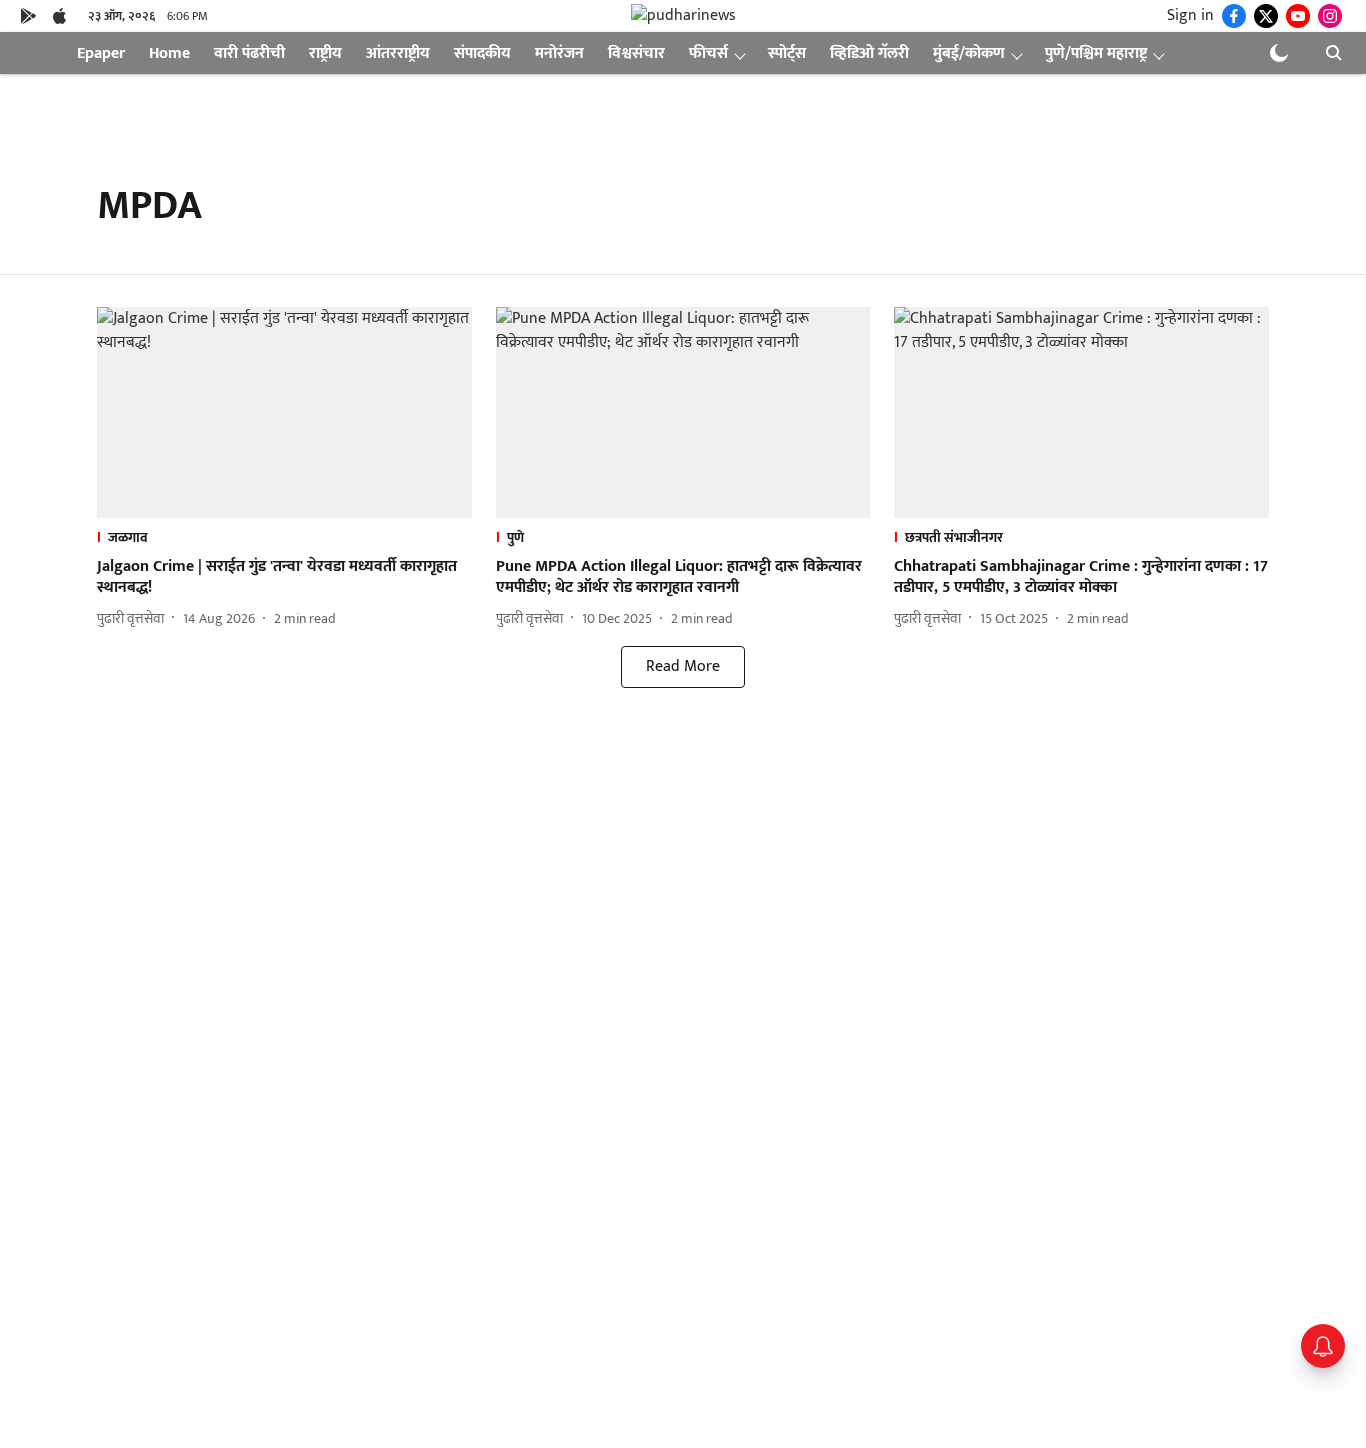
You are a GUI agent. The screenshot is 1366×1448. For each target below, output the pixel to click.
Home (169, 53)
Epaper (101, 53)
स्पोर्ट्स (787, 53)
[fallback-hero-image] (284, 412)
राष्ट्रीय (325, 53)
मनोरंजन (559, 53)
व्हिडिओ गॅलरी (869, 53)
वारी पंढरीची (249, 53)
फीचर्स (708, 53)
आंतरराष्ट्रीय (398, 53)
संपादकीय (482, 53)
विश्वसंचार (636, 53)
